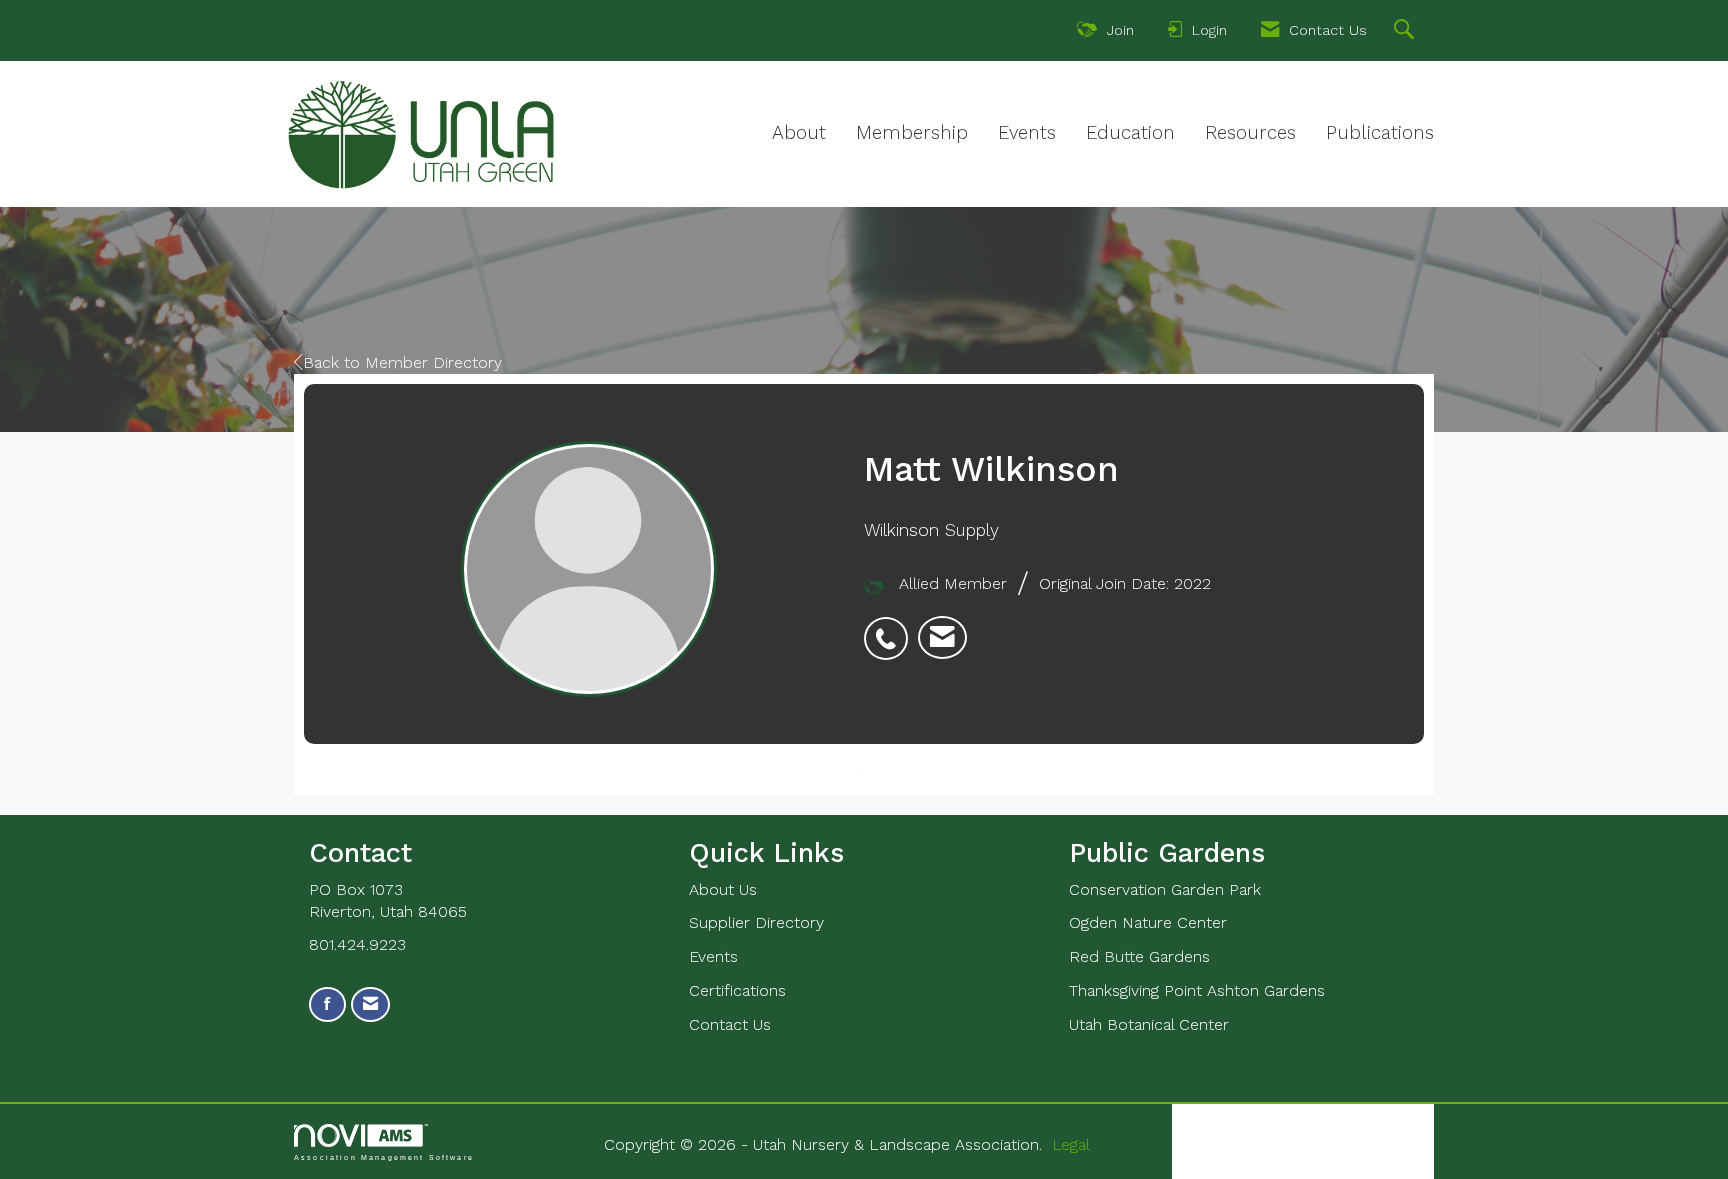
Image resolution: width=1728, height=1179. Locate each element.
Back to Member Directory (402, 362)
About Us (723, 889)
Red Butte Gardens (1139, 956)
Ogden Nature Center (1148, 922)
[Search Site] (1406, 32)
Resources (1250, 133)
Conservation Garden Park (1165, 889)
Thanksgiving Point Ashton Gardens (1197, 990)
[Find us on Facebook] (327, 1004)
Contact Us (730, 1024)
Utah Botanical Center (1149, 1024)
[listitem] (891, 628)
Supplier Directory (756, 922)
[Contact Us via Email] (370, 1004)
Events (1027, 133)
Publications (1380, 133)
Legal (1071, 1144)
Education (1130, 133)
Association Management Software (384, 1157)
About (799, 133)
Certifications (737, 990)
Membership (912, 133)
